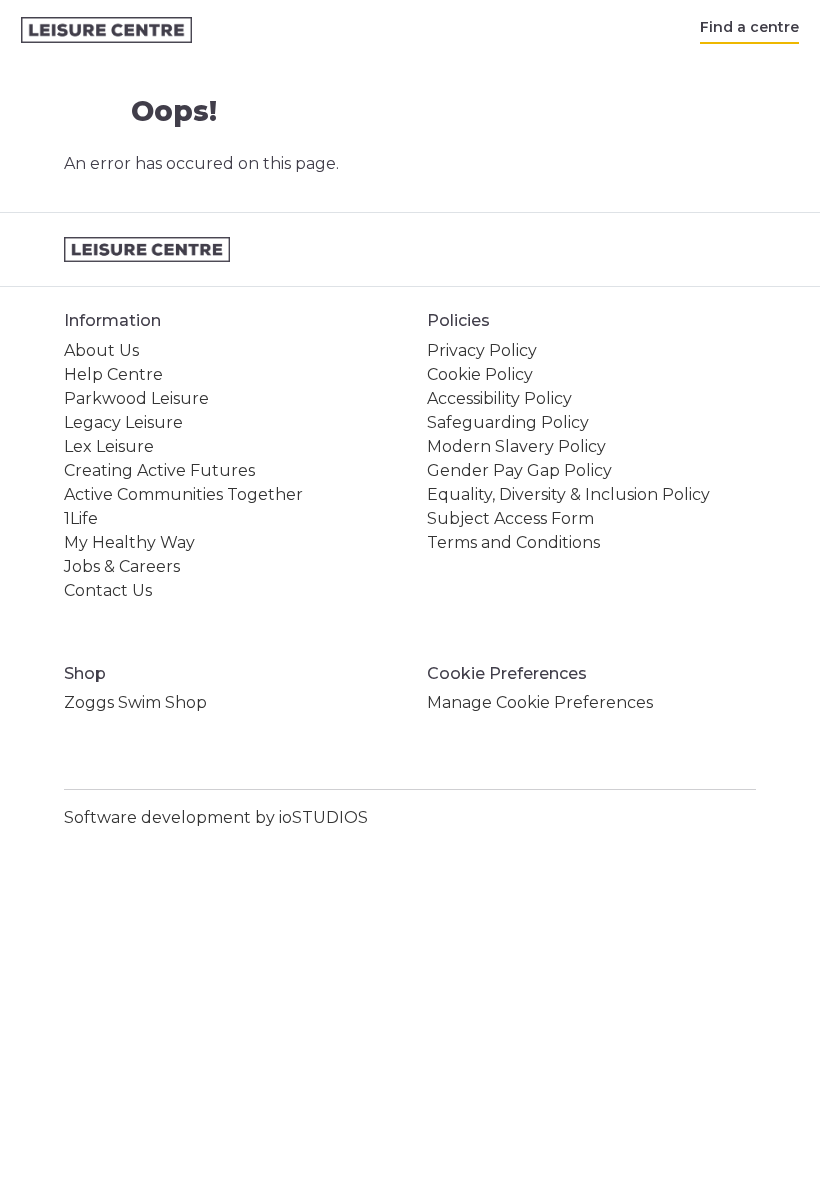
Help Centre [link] (113, 374)
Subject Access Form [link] (510, 518)
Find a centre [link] (749, 27)
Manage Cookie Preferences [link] (540, 702)
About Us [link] (101, 350)
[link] (106, 30)
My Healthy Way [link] (129, 542)
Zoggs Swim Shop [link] (135, 702)
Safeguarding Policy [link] (508, 422)
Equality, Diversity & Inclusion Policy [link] (568, 494)
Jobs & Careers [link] (122, 566)
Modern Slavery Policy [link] (516, 446)
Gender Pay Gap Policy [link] (519, 470)
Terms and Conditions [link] (513, 542)
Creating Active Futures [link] (159, 470)
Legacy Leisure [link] (123, 422)
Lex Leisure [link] (109, 446)
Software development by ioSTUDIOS (216, 817)
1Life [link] (81, 518)
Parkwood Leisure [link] (136, 398)
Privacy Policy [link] (482, 350)
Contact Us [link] (108, 590)
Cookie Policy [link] (480, 374)
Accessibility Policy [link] (499, 398)
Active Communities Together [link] (183, 494)
